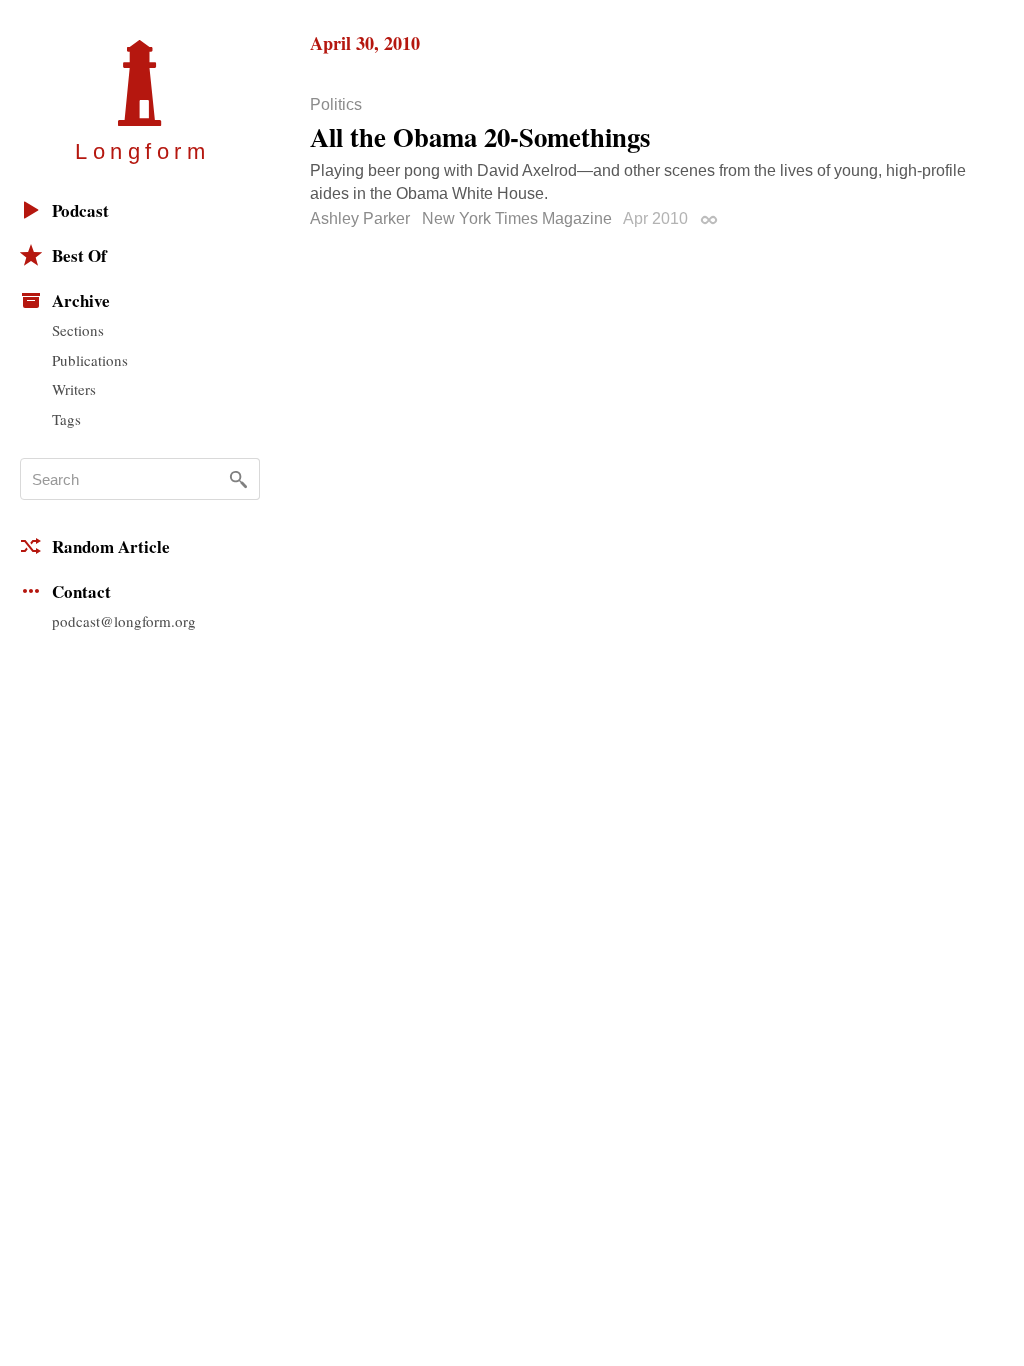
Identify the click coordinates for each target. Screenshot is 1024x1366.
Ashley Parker (360, 218)
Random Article (111, 546)
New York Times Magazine (517, 218)
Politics (336, 105)
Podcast (80, 210)
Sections (78, 330)
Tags (66, 419)
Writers (74, 389)
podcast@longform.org (124, 621)
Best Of (79, 255)
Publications (90, 360)
